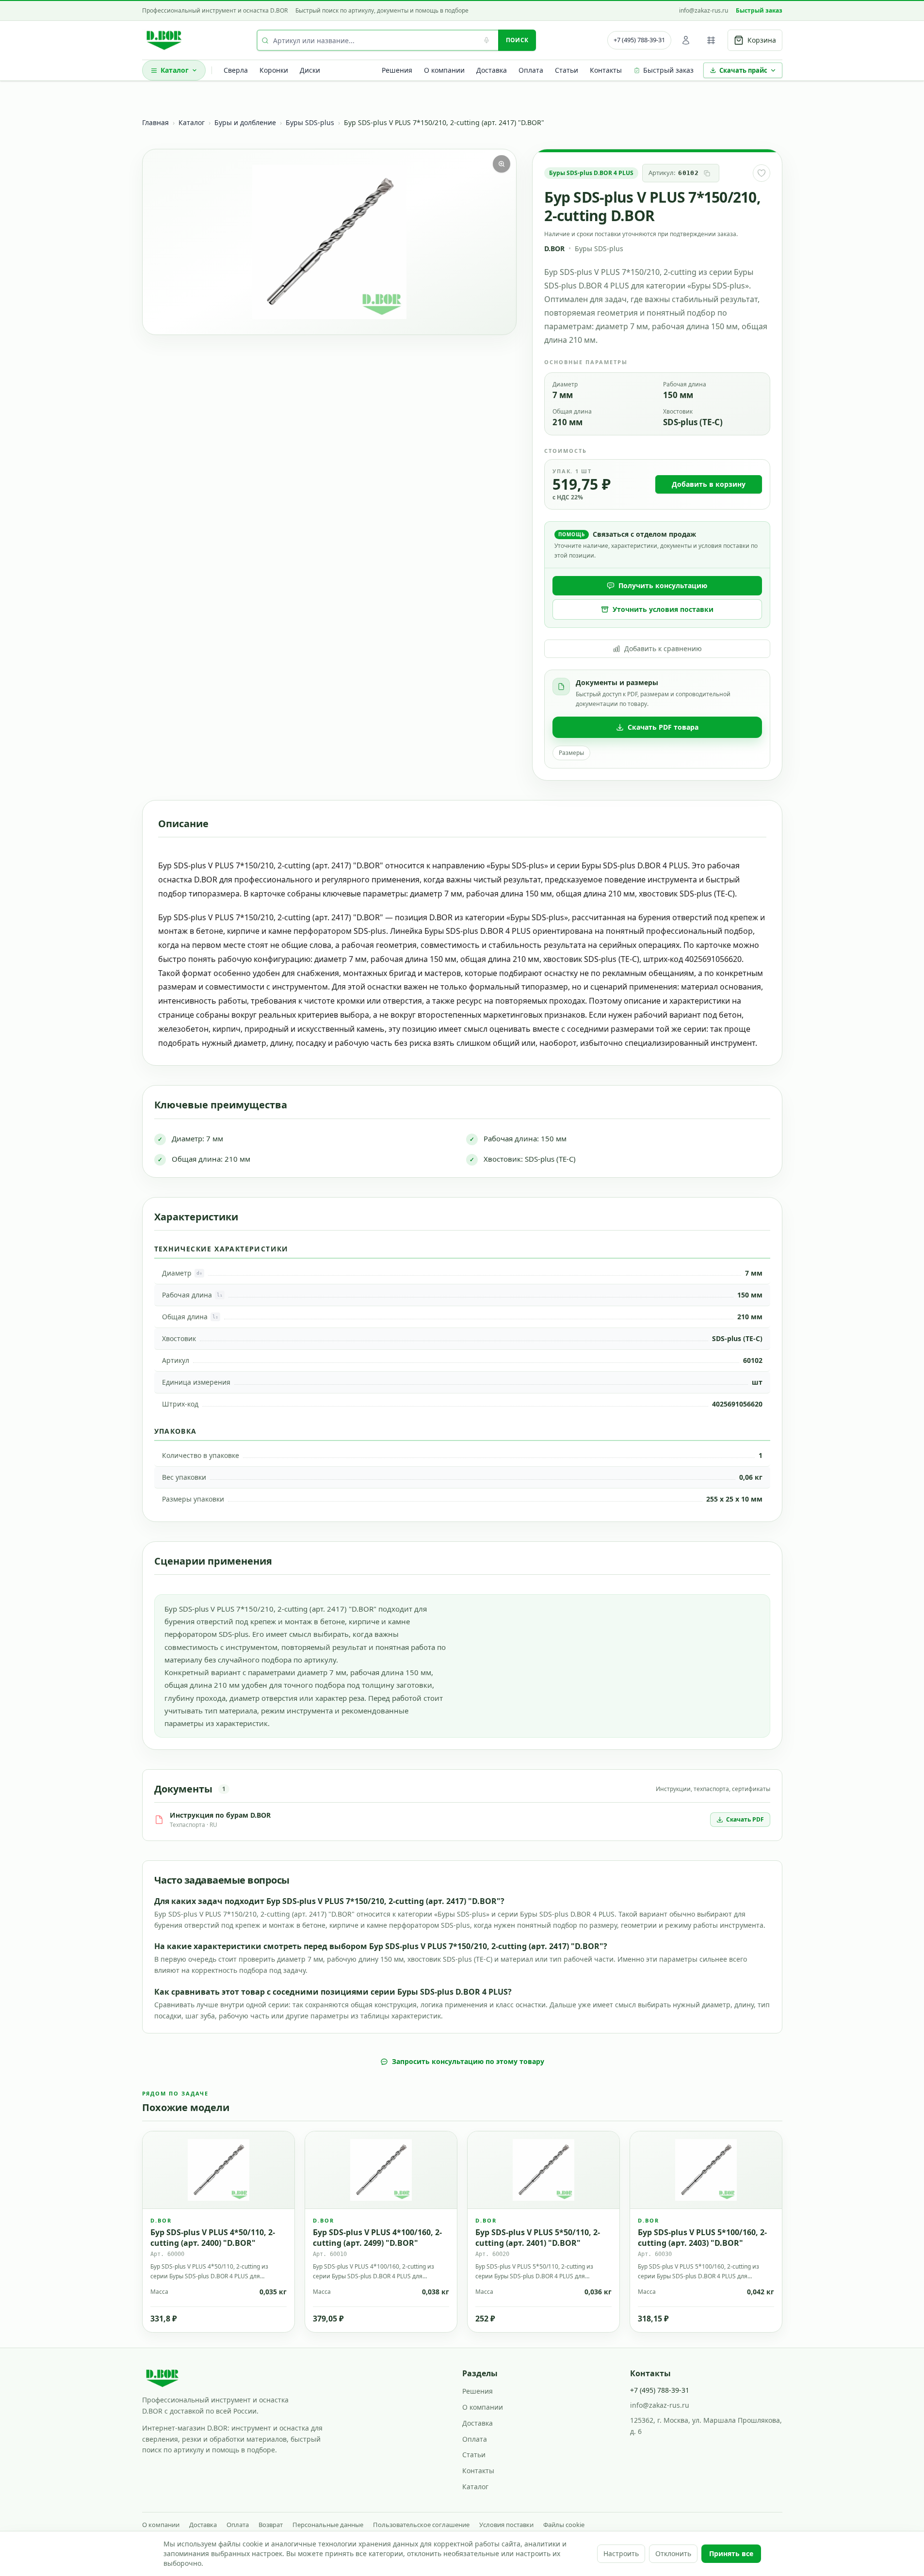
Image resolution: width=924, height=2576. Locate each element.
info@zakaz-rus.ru (704, 11)
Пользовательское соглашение (421, 2525)
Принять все (731, 2553)
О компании (444, 70)
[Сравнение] (711, 40)
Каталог (175, 70)
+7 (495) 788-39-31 (639, 40)
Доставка (492, 70)
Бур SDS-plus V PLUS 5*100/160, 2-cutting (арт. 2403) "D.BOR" (702, 2237)
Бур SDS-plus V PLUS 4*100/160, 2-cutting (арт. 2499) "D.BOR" (377, 2237)
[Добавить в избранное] (762, 173)
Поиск (517, 40)
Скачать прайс (743, 70)
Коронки (274, 70)
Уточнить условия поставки (663, 609)
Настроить (621, 2553)
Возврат (271, 2525)
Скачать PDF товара (663, 727)
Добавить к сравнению (663, 648)
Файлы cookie (564, 2525)
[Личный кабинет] (686, 40)
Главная (155, 122)
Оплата (531, 70)
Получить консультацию (663, 585)
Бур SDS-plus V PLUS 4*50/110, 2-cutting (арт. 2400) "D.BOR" (213, 2237)
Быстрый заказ (759, 11)
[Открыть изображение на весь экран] (502, 164)
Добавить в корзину (709, 484)
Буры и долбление (245, 122)
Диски (310, 70)
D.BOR (554, 248)
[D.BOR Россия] (164, 40)
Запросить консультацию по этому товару (468, 2061)
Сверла (236, 70)
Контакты (606, 70)
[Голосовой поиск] (486, 40)
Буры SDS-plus (310, 122)
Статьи (567, 70)
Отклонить (673, 2553)
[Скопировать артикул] (707, 173)
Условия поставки (506, 2525)
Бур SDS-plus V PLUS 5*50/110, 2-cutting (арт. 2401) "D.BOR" (538, 2237)
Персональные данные (328, 2525)
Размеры (571, 753)
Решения (397, 70)
